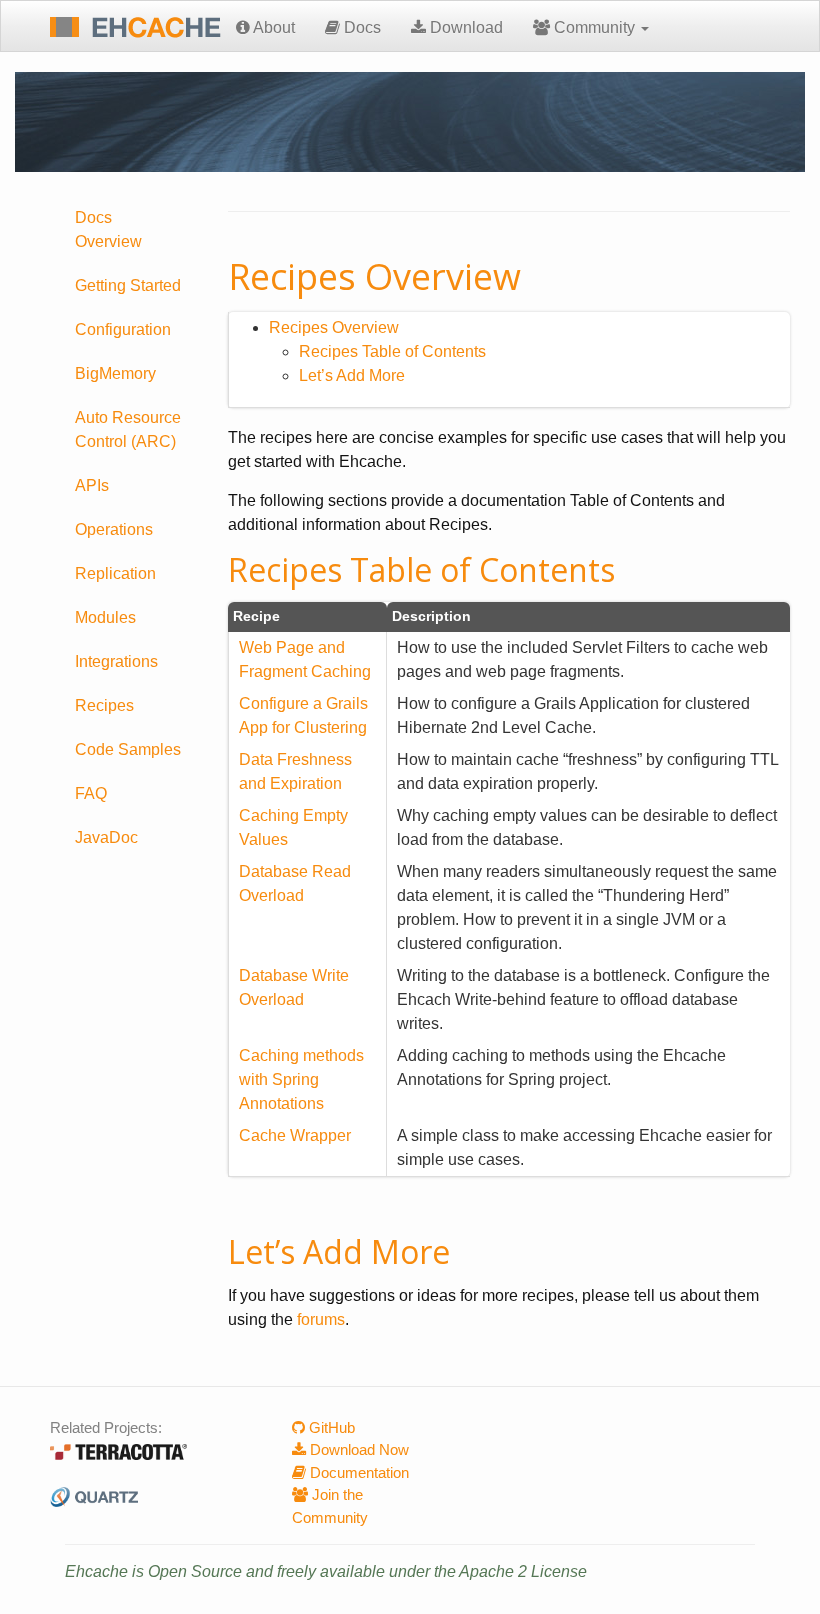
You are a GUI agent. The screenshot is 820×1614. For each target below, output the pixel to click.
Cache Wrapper (295, 1135)
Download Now (357, 1449)
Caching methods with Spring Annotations (301, 1079)
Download (464, 27)
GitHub (330, 1427)
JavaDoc (106, 837)
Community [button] (594, 27)
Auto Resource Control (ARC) (128, 429)
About (272, 27)
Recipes (104, 705)
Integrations (116, 661)
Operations (114, 529)
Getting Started (128, 285)
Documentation (357, 1472)
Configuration (123, 329)
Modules (105, 617)
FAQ (91, 793)
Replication (115, 573)
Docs (360, 27)
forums (321, 1319)
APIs (92, 485)
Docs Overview (108, 229)
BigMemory (115, 373)
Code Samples (128, 749)
